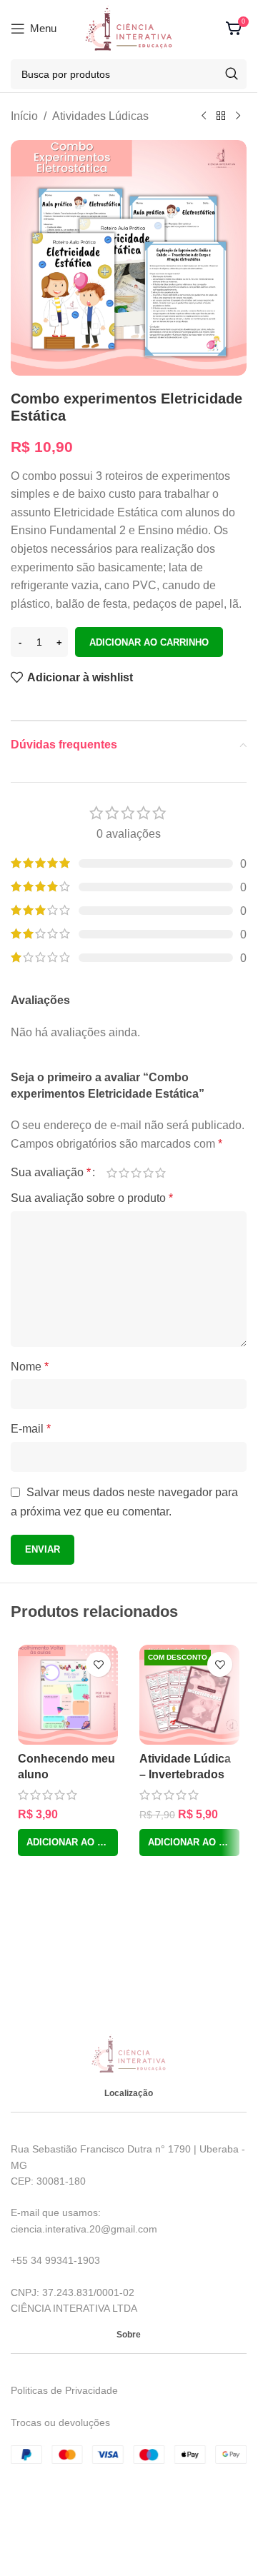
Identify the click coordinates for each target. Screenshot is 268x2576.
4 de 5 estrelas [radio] (148, 1173)
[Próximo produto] (238, 116)
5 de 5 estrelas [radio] (160, 1173)
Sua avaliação (51, 1173)
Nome (30, 1367)
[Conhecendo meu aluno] (68, 1695)
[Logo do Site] (129, 27)
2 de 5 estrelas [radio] (124, 1173)
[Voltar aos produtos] (221, 116)
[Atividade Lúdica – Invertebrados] (189, 1695)
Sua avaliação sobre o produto (92, 1198)
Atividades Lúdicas (100, 116)
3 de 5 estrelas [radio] (136, 1173)
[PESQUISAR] (232, 74)
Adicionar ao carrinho (149, 642)
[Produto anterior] (204, 116)
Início (24, 116)
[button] (68, 1843)
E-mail (31, 1429)
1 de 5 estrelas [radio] (112, 1173)
